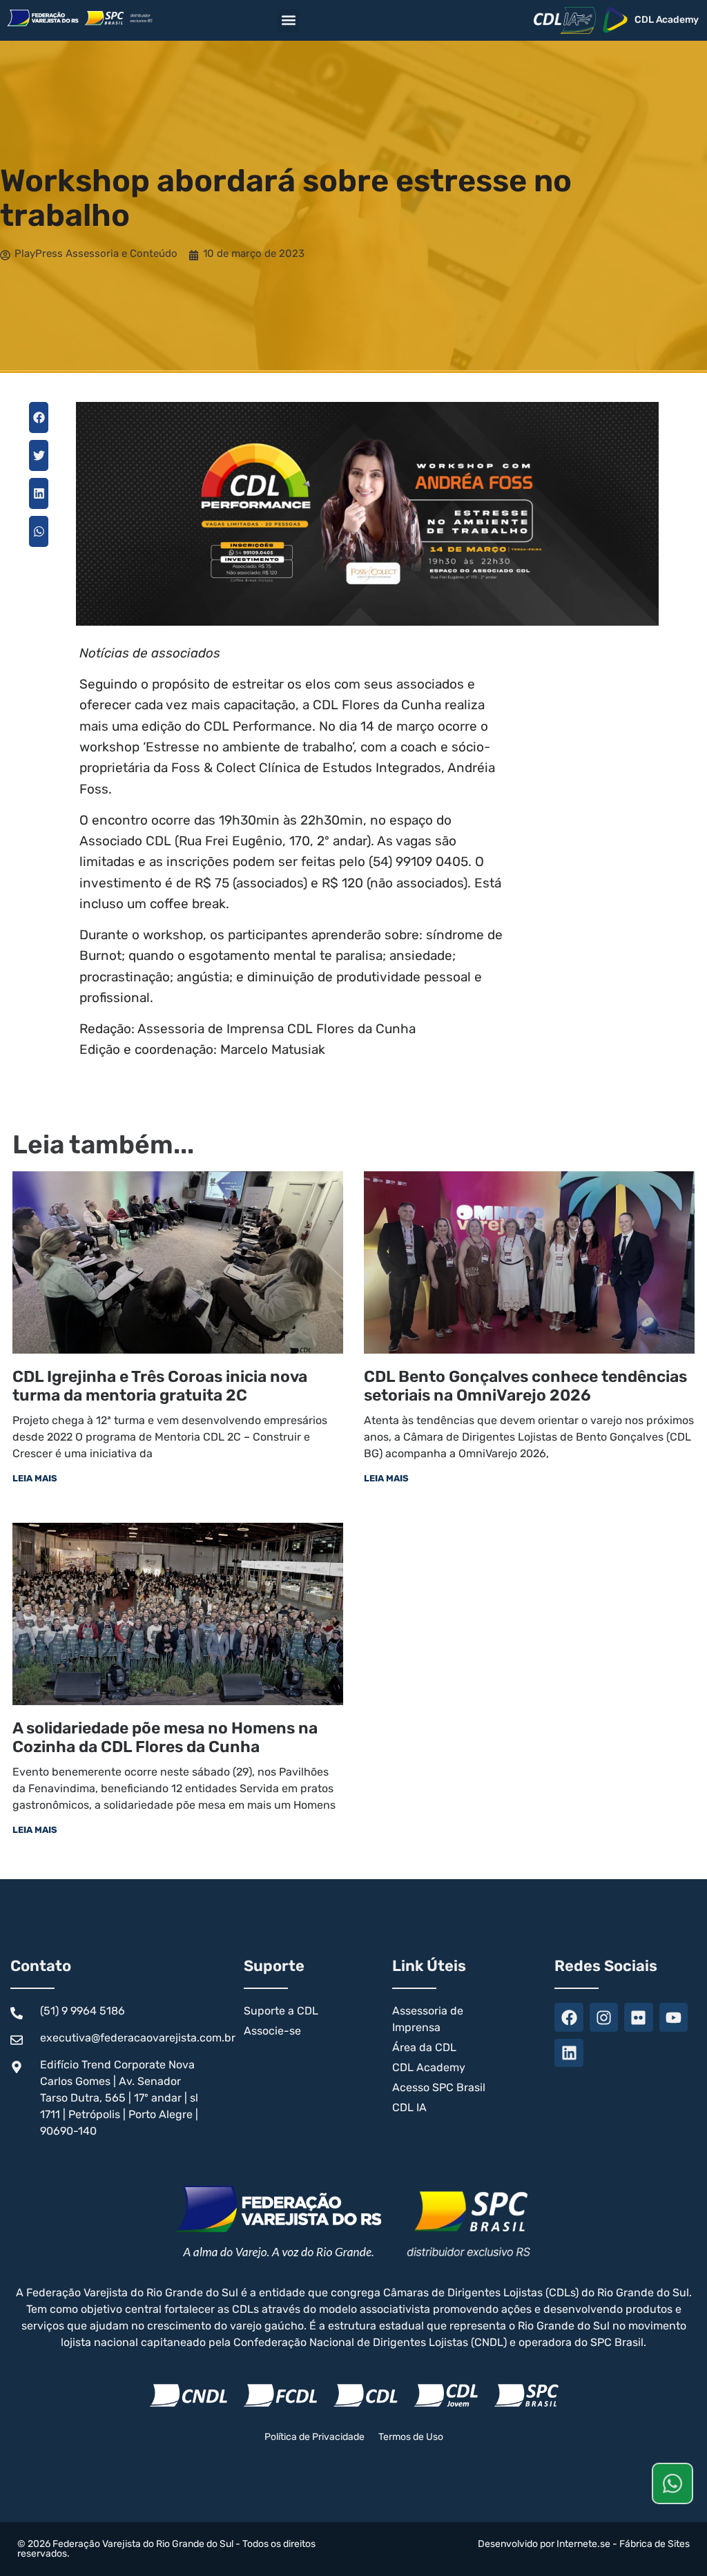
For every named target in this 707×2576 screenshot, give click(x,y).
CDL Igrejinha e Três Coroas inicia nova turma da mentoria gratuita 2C (160, 1386)
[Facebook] (569, 2017)
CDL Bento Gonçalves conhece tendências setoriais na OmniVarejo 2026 (525, 1386)
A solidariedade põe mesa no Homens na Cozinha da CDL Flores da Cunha (165, 1738)
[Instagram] (604, 2017)
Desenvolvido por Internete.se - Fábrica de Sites (584, 2544)
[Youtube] (674, 2017)
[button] (288, 20)
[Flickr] (638, 2017)
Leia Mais (35, 1478)
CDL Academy (667, 20)
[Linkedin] (569, 2053)
